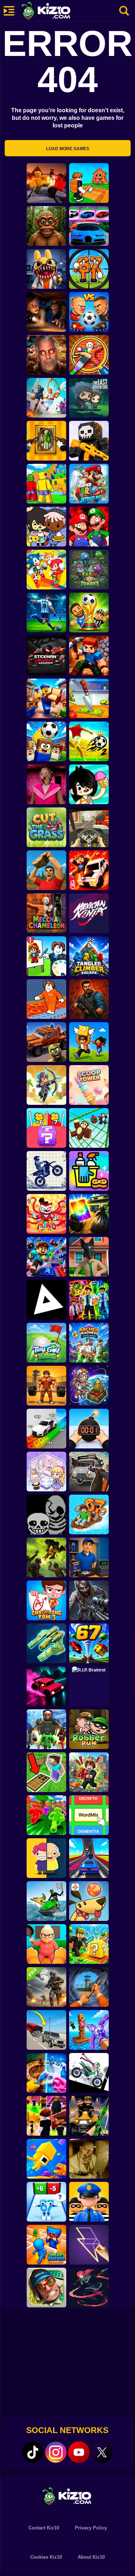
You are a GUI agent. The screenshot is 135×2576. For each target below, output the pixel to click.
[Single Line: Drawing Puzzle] (89, 2245)
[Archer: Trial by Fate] (46, 1085)
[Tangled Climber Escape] (89, 956)
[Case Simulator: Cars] (89, 226)
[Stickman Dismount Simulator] (89, 2073)
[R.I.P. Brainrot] (89, 1686)
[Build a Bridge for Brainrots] (89, 183)
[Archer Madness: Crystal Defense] (89, 1343)
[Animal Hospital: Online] (46, 269)
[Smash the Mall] (46, 2288)
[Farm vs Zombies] (89, 570)
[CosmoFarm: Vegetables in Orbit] (89, 1386)
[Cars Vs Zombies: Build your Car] (46, 1042)
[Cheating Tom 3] (46, 1600)
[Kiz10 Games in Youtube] (79, 2452)
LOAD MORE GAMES (68, 149)
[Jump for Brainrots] (46, 484)
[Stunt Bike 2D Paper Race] (46, 1171)
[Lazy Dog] (89, 1901)
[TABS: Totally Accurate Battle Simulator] (46, 398)
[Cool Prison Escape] (46, 999)
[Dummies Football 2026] (89, 613)
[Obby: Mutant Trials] (89, 1300)
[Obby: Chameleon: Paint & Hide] (89, 355)
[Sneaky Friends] (46, 2245)
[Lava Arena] (46, 183)
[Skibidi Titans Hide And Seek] (46, 1729)
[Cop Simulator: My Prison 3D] (89, 2202)
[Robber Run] (89, 1729)
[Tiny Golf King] (46, 1343)
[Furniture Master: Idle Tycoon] (46, 698)
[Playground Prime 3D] (89, 870)
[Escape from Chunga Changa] (46, 226)
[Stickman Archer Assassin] (46, 655)
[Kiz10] (58, 12)
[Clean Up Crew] (89, 1171)
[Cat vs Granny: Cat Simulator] (46, 1944)
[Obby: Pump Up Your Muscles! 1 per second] (46, 1386)
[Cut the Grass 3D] (46, 827)
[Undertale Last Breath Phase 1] (46, 1514)
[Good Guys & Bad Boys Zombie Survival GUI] (89, 1600)
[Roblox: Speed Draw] (46, 956)
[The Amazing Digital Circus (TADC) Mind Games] (46, 1214)
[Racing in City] (89, 827)
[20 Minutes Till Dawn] (89, 2288)
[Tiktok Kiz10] (33, 2452)
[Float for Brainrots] (89, 1514)
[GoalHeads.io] (89, 312)
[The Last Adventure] (89, 398)
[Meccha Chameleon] (46, 913)
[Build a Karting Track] (89, 1858)
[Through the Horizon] (46, 1643)
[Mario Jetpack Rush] (89, 484)
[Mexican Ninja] (89, 913)
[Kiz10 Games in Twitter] (102, 2452)
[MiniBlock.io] (89, 1944)
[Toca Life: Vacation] (89, 784)
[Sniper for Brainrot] (89, 269)
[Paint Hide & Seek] (46, 441)
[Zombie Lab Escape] (89, 999)
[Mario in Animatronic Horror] (89, 527)
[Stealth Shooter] (89, 2116)
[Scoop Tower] (89, 1085)
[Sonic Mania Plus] (46, 570)
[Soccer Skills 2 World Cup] (89, 741)
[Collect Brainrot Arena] (89, 1042)
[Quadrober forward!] (89, 1257)
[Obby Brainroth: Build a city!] (89, 1772)
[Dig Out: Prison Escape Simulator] (89, 1987)
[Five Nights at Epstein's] (46, 355)
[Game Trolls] (46, 1257)
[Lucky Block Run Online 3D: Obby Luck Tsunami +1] (46, 1128)
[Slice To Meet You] (89, 698)
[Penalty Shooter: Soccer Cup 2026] (46, 613)
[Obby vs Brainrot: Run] (46, 2202)
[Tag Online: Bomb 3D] (89, 1429)
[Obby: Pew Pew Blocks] (89, 2030)
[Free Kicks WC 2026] (46, 741)
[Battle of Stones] (46, 870)
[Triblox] (46, 1300)
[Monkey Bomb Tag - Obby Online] (89, 1128)
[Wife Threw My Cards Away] (89, 1214)
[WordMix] (89, 1815)
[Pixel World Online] (89, 441)
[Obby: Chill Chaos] (46, 2116)
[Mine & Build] (89, 655)
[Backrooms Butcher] (89, 2159)
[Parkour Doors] (46, 1772)
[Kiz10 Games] (68, 2496)
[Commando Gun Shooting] (46, 1987)
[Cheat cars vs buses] (46, 2030)
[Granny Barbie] (46, 784)
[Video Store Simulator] (89, 1557)
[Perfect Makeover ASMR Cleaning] (46, 2073)
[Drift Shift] (46, 1686)
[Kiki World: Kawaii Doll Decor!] (46, 1472)
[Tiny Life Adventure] (46, 1858)
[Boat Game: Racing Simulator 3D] (46, 1901)
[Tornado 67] (89, 1643)
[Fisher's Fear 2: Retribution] (46, 312)
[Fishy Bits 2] (46, 2159)
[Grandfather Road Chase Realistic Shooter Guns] (89, 1472)
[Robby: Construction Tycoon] (46, 1815)
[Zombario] (46, 1557)
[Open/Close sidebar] (9, 11)
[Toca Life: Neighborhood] (46, 527)
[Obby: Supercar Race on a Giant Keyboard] (46, 1429)
